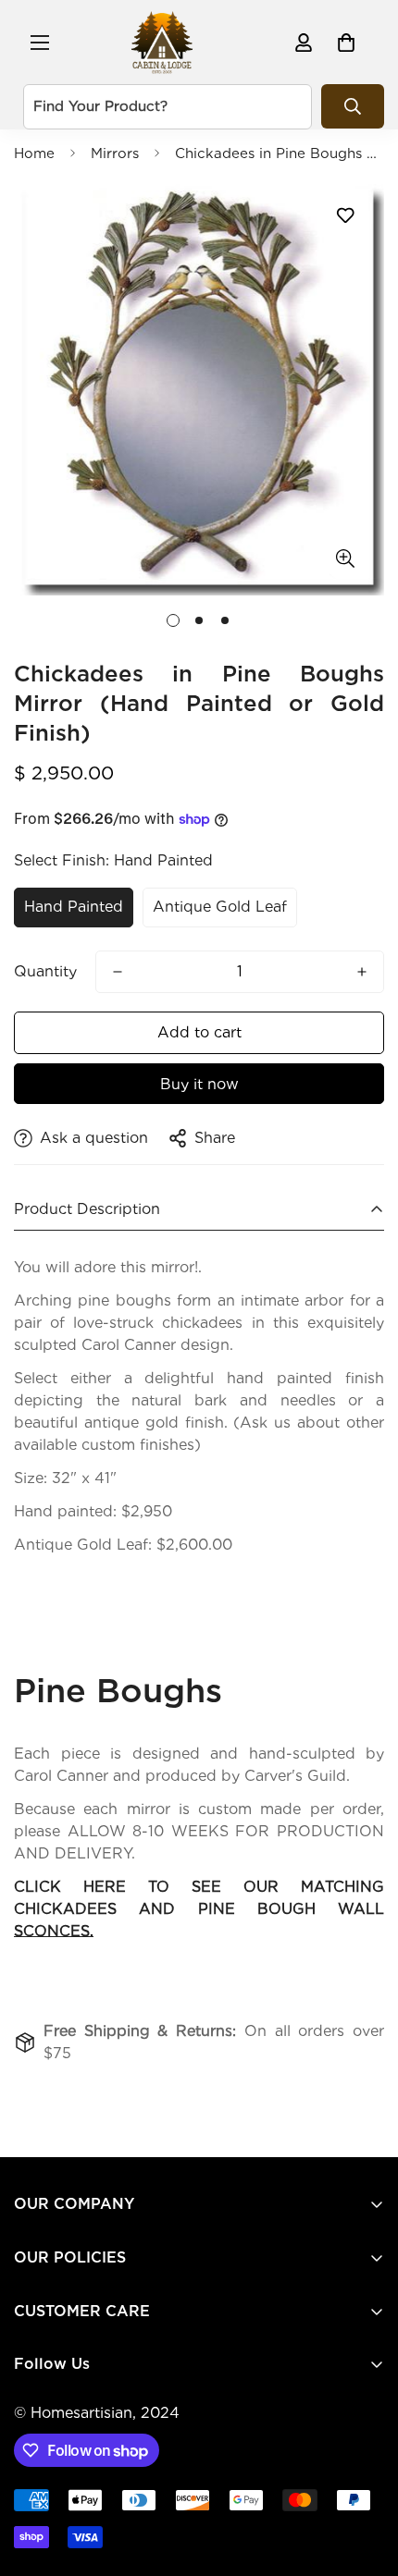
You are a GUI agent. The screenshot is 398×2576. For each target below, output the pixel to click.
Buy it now (199, 1084)
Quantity (45, 971)
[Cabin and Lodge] (162, 42)
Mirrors (115, 153)
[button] (346, 43)
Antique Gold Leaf (220, 907)
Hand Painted (74, 907)
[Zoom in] (345, 559)
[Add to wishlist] (345, 215)
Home (34, 153)
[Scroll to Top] (365, 2478)
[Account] (304, 43)
